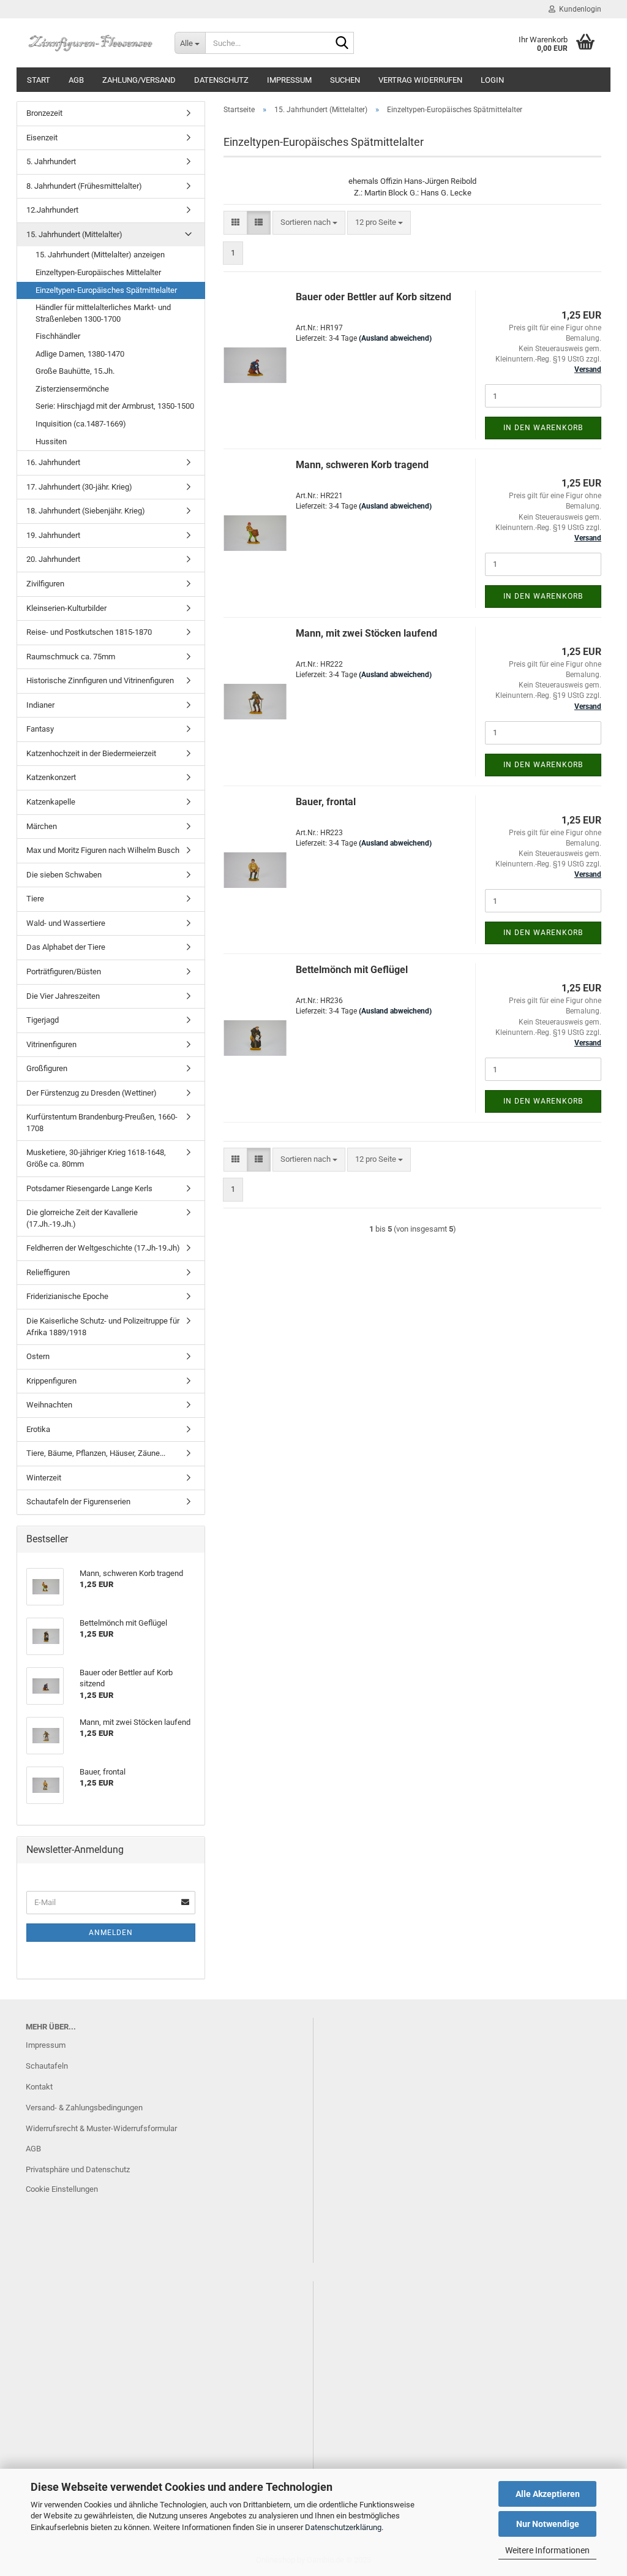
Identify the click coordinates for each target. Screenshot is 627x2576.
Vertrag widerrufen (420, 80)
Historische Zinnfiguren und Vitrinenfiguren (100, 680)
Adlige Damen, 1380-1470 (80, 354)
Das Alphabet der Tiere (66, 947)
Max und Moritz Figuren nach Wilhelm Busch (103, 850)
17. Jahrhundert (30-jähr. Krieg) (79, 487)
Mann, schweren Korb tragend (362, 465)
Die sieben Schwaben (64, 875)
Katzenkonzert (51, 777)
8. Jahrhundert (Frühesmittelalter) (84, 186)
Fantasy (40, 729)
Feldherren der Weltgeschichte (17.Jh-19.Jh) (103, 1248)
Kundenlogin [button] (578, 9)
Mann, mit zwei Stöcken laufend (366, 633)
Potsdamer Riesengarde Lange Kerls (89, 1188)
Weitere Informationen (547, 2550)
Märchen (42, 826)
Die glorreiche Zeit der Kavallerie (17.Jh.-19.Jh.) (82, 1218)
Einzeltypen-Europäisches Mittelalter (98, 272)
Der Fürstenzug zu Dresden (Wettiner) (92, 1093)
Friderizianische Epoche (67, 1296)
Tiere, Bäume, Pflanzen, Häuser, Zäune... (96, 1453)
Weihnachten (49, 1405)
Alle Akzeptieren (548, 2494)
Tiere (35, 899)
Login (492, 80)
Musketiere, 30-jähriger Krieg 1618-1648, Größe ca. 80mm (96, 1158)
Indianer (40, 705)
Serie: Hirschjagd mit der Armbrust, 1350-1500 (115, 406)
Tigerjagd (43, 1020)
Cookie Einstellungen (62, 2189)
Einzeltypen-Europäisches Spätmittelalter (106, 290)
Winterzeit (44, 1478)
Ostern (38, 1356)
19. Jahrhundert (53, 535)
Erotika (38, 1429)
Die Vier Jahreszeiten (63, 996)
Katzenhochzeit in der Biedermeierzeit (91, 753)
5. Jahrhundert (51, 161)
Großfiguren (47, 1068)
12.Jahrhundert (52, 210)
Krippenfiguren (51, 1381)
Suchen (345, 80)
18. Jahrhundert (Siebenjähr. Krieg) (86, 511)
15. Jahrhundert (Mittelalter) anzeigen (100, 255)
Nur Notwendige (548, 2524)
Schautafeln (47, 2066)
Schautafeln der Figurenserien (78, 1502)
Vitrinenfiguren (51, 1044)
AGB (76, 80)
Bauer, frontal (326, 802)
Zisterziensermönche (72, 389)
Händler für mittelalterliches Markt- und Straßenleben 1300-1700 (103, 313)
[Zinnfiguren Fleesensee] (91, 43)
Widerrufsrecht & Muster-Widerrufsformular (101, 2128)
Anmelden (111, 1933)
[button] (235, 223)
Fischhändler (58, 336)
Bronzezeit (44, 113)
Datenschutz (221, 80)
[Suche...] (342, 44)
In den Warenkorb (543, 428)
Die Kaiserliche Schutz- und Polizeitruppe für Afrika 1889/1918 (103, 1327)
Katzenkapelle (51, 802)
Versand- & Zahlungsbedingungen (84, 2108)
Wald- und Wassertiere (66, 923)
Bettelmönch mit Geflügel (352, 970)
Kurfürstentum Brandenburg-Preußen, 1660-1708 (102, 1123)
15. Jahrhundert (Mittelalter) (74, 234)
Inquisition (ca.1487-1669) (81, 424)
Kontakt (39, 2087)
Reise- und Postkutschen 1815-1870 (89, 632)
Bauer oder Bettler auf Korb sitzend (374, 297)
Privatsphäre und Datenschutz (78, 2169)
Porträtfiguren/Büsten (64, 972)
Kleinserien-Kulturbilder (66, 608)
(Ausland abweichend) (395, 338)
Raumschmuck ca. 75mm (71, 657)
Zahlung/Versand (139, 80)
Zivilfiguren (45, 584)
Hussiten (51, 441)
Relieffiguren (48, 1272)
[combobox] (309, 223)
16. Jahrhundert (53, 462)
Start (39, 80)
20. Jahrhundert (53, 559)
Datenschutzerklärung (343, 2527)
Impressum (289, 80)
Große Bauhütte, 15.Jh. (75, 371)
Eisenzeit (42, 138)
